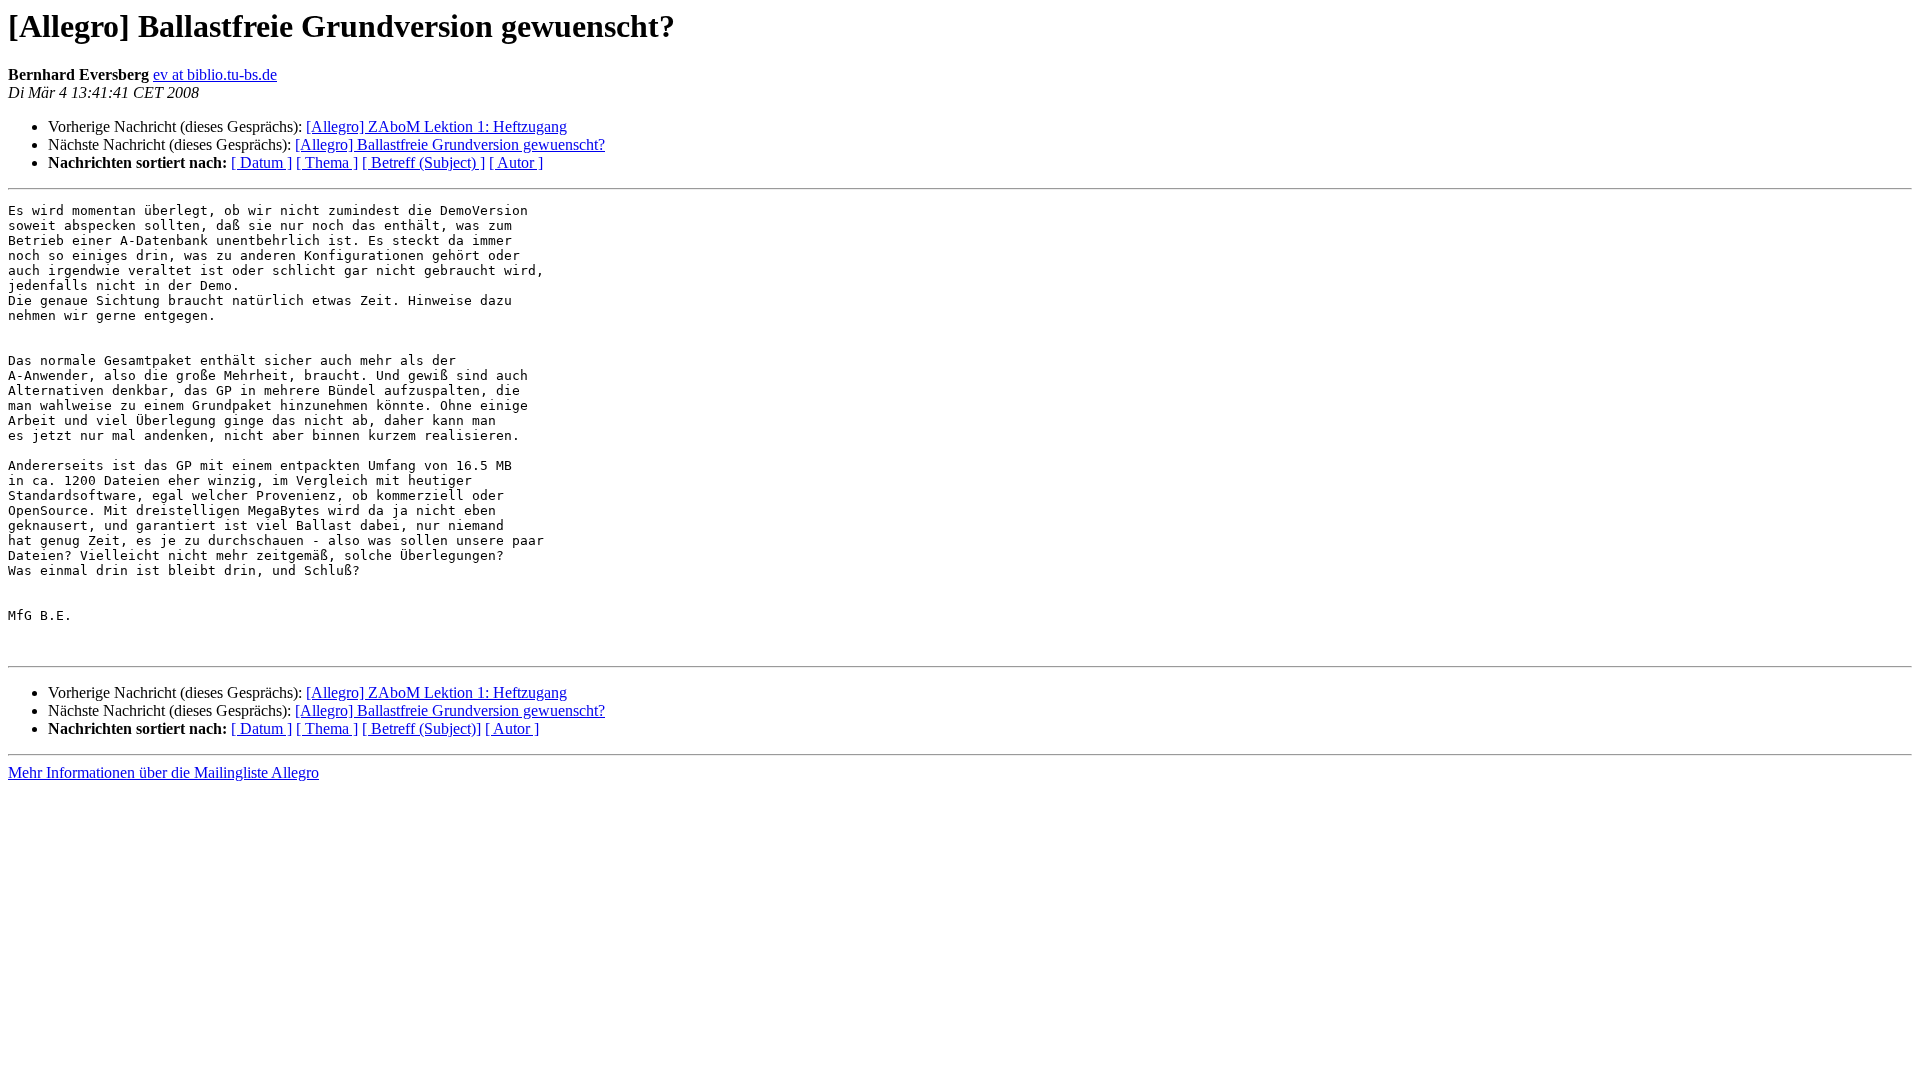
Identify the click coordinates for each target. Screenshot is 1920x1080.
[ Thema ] (327, 162)
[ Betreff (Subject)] (421, 728)
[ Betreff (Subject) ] (423, 162)
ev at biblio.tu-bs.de (215, 74)
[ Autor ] (516, 162)
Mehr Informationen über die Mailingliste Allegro (163, 772)
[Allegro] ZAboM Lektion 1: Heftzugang (436, 126)
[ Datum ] (261, 162)
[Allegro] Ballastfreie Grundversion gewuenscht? (450, 144)
